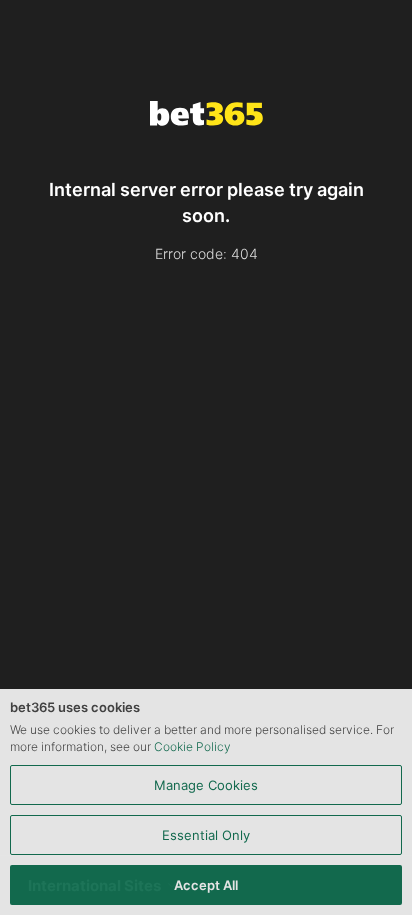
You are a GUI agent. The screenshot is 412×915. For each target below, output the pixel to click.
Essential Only (206, 835)
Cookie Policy (192, 746)
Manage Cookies (206, 785)
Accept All (206, 885)
